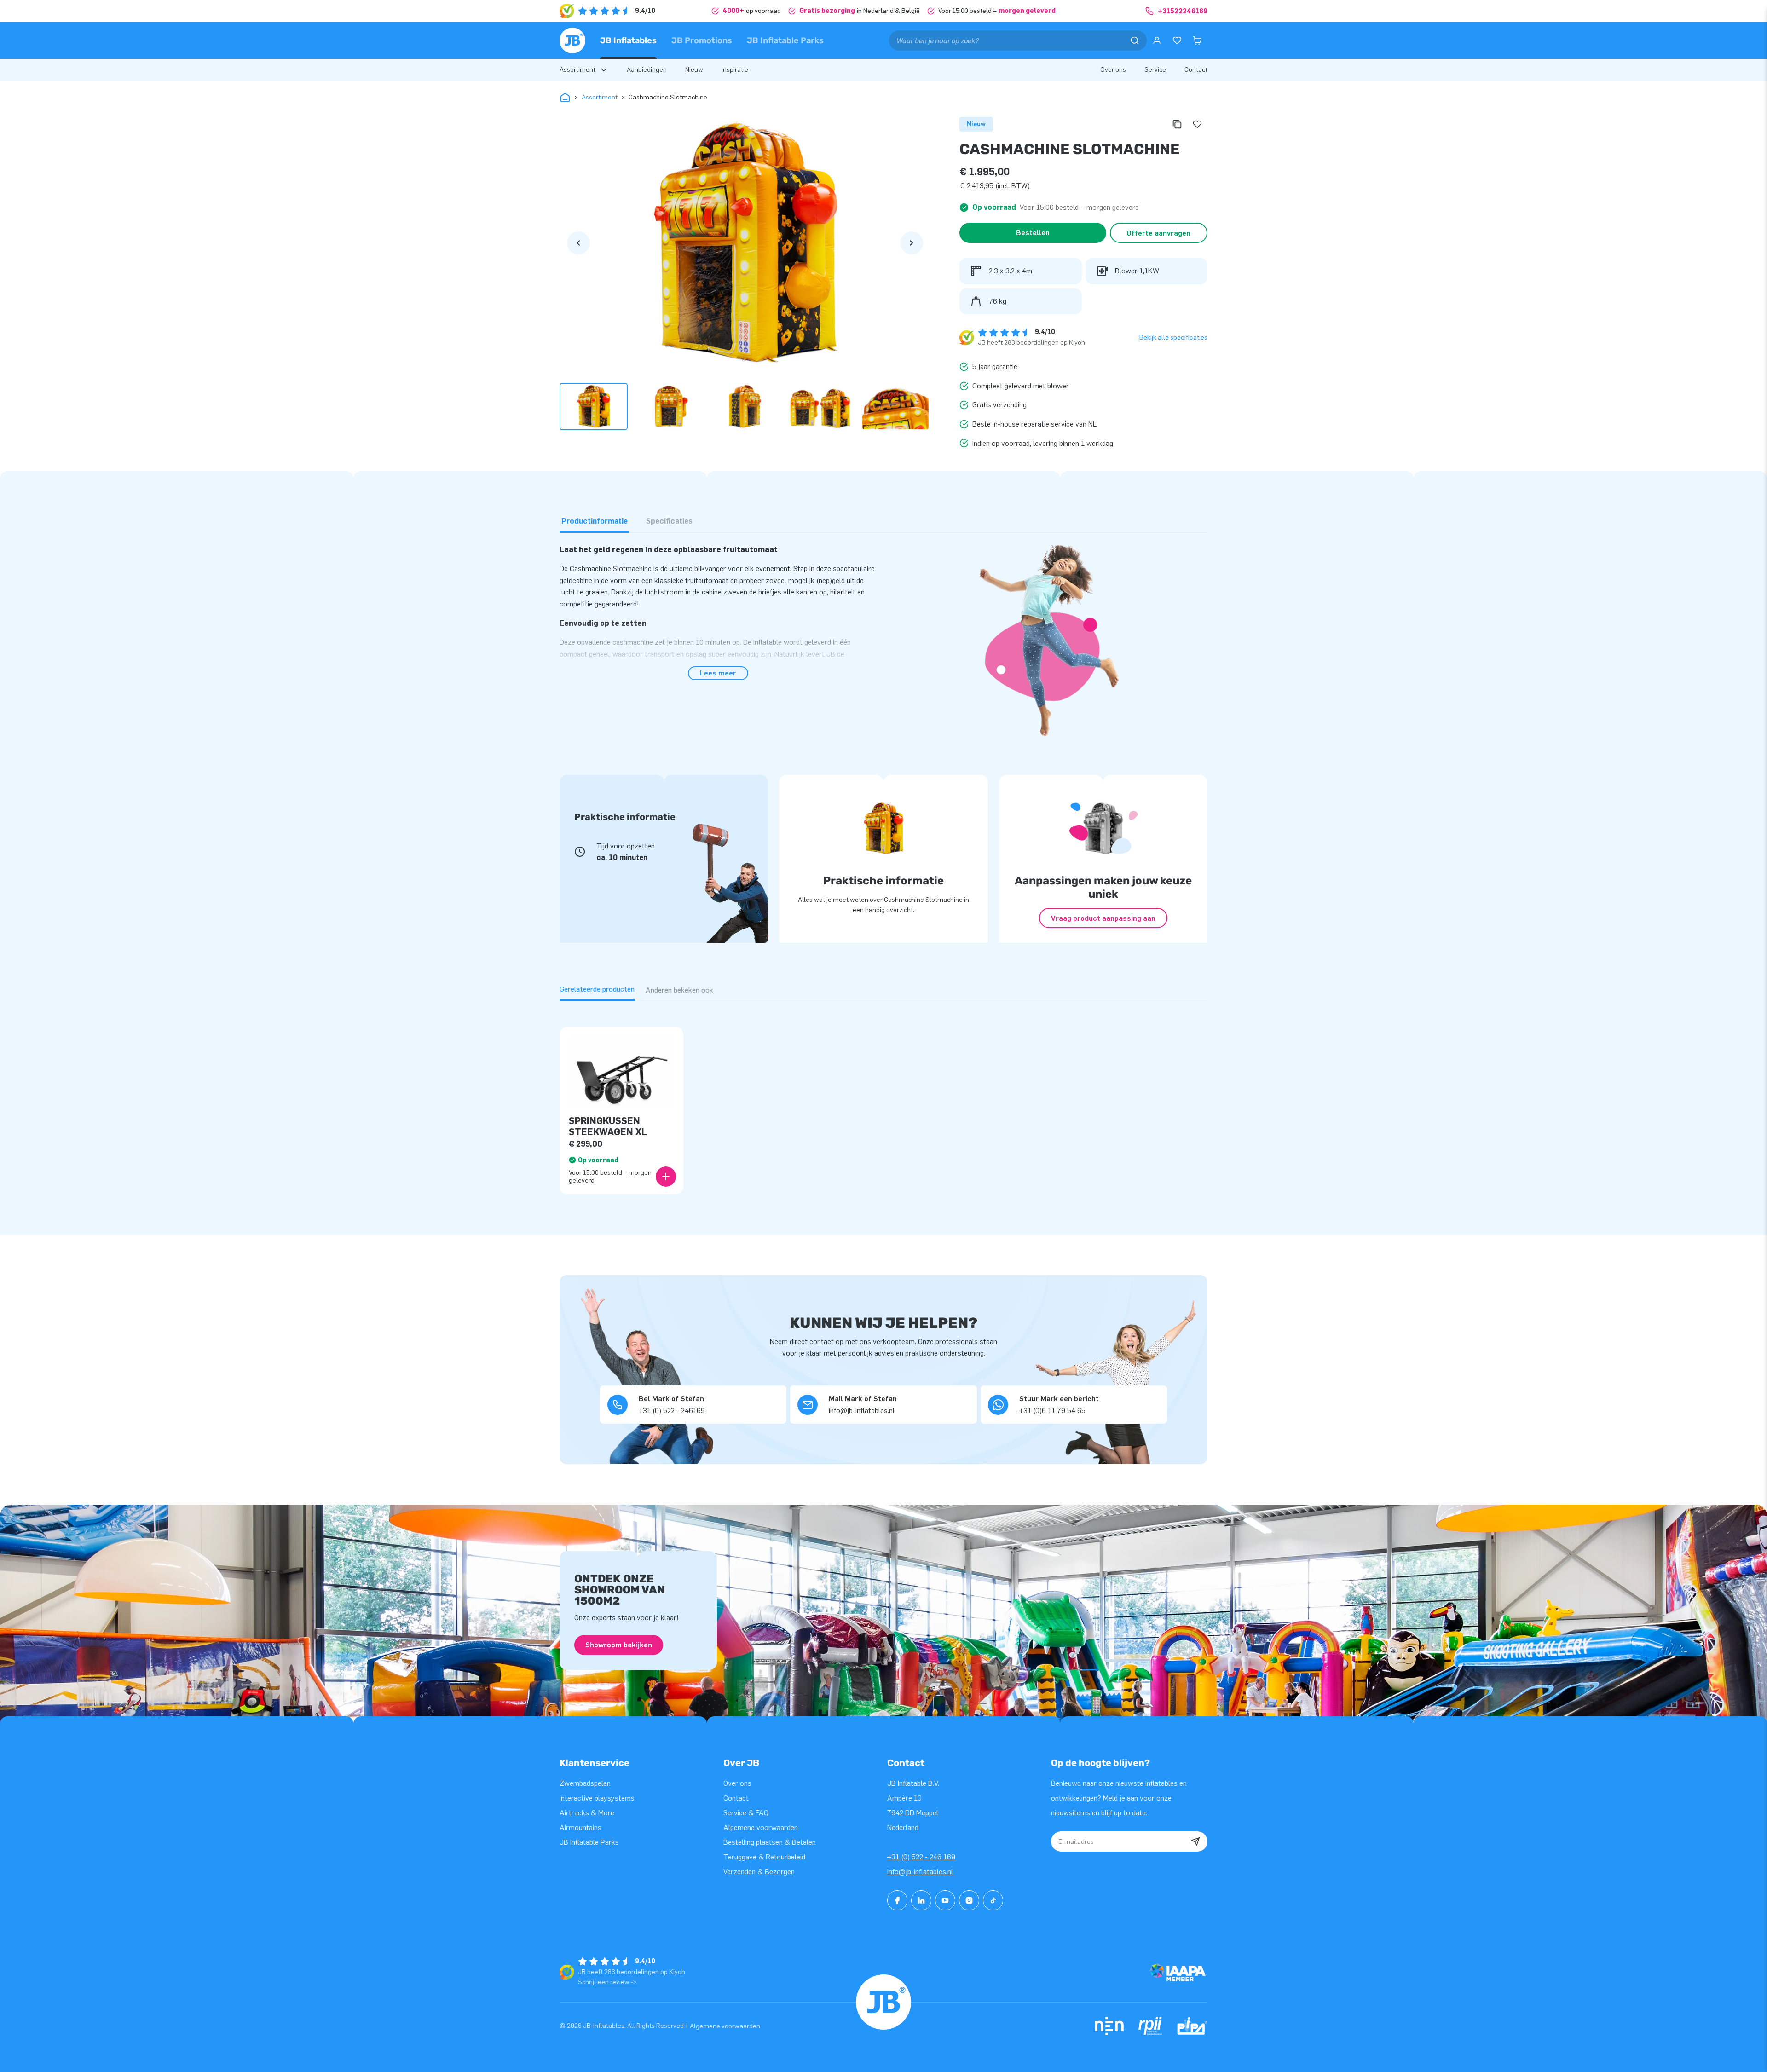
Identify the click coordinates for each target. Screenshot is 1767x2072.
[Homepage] (572, 40)
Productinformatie (595, 521)
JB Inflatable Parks (785, 40)
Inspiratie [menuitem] (735, 70)
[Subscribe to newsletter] (1195, 1841)
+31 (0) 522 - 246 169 (921, 1857)
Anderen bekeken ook (679, 990)
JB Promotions (702, 40)
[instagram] (969, 1900)
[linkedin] (921, 1900)
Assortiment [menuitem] (577, 70)
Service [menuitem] (1155, 70)
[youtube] (945, 1900)
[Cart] (1197, 40)
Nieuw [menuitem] (694, 70)
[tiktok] (993, 1900)
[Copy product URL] (1177, 124)
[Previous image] (578, 243)
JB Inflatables (628, 40)
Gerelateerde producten (597, 989)
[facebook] (897, 1900)
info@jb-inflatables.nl (920, 1872)
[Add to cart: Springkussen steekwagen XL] (666, 1177)
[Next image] (912, 243)
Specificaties (669, 521)
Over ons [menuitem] (1113, 70)
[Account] (1157, 40)
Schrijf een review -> (607, 1982)
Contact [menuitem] (1196, 70)
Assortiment (600, 97)
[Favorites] (1177, 40)
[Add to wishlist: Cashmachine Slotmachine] (1197, 124)
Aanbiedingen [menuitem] (647, 70)
